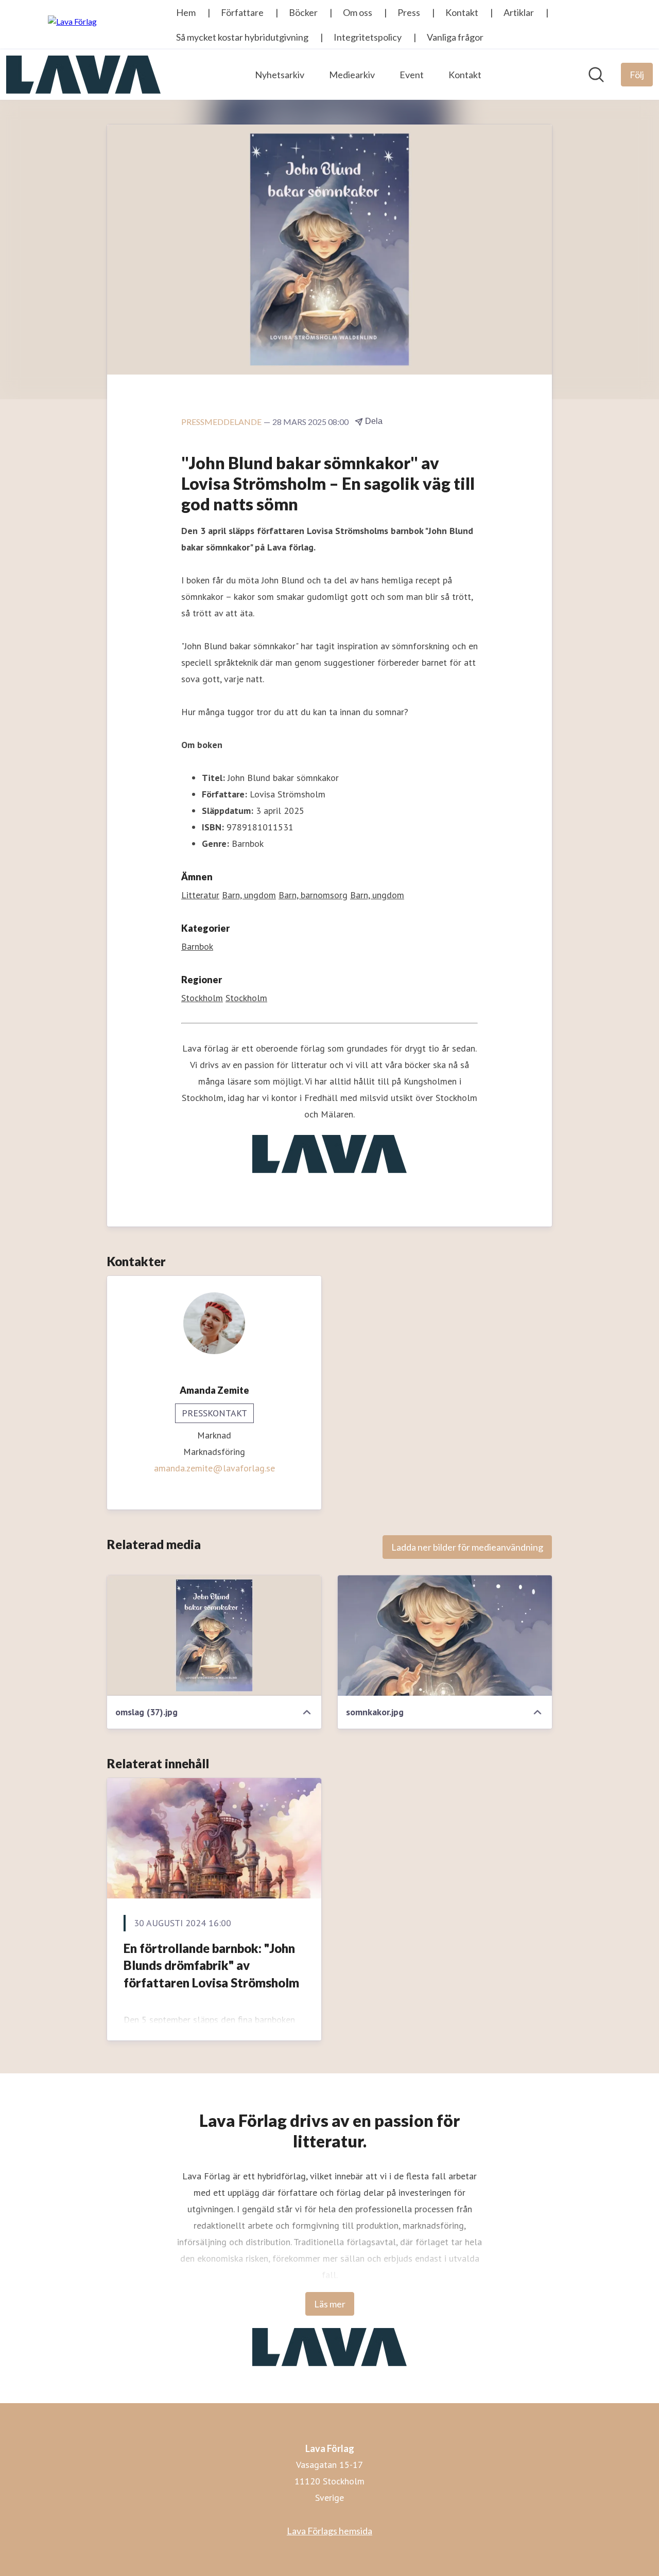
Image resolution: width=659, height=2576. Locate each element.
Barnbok (197, 946)
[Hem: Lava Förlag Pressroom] (83, 75)
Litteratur (200, 895)
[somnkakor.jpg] (445, 1636)
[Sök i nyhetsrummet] (596, 75)
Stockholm (202, 998)
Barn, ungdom (249, 895)
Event (412, 75)
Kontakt (465, 75)
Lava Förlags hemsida (329, 2531)
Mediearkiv (352, 75)
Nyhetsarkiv (280, 75)
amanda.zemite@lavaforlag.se (214, 1468)
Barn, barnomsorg (313, 895)
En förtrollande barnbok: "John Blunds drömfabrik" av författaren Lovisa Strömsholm (211, 1965)
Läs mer (330, 2304)
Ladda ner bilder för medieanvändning (467, 1547)
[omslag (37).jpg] (214, 1636)
